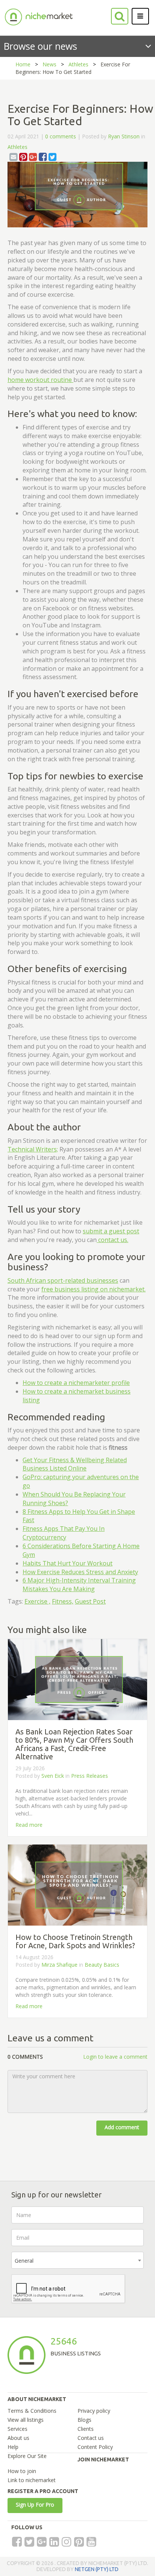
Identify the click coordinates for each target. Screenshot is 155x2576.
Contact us (91, 2438)
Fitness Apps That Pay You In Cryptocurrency (64, 1533)
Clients (86, 2429)
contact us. (112, 1240)
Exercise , (37, 1601)
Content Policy (95, 2447)
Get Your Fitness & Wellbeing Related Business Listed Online (75, 1464)
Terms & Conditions (32, 2411)
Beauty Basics (102, 1965)
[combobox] (77, 2260)
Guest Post (90, 1601)
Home (23, 64)
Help (13, 2447)
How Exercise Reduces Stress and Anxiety (80, 1572)
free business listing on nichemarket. (93, 1289)
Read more (29, 1825)
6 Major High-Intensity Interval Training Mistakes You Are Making (79, 1585)
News (49, 64)
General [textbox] (24, 2261)
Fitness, (63, 1601)
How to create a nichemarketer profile (76, 1383)
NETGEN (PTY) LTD (97, 2569)
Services (17, 2429)
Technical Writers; (33, 1149)
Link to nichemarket (32, 2480)
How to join (22, 2471)
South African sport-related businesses (63, 1280)
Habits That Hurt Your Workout (68, 1563)
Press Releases (90, 1776)
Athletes (78, 64)
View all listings (26, 2420)
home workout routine (40, 380)
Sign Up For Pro (35, 2505)
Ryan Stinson (124, 136)
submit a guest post (111, 1231)
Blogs (84, 2420)
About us (18, 2438)
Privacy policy (94, 2411)
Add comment (122, 2127)
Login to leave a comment (115, 2057)
